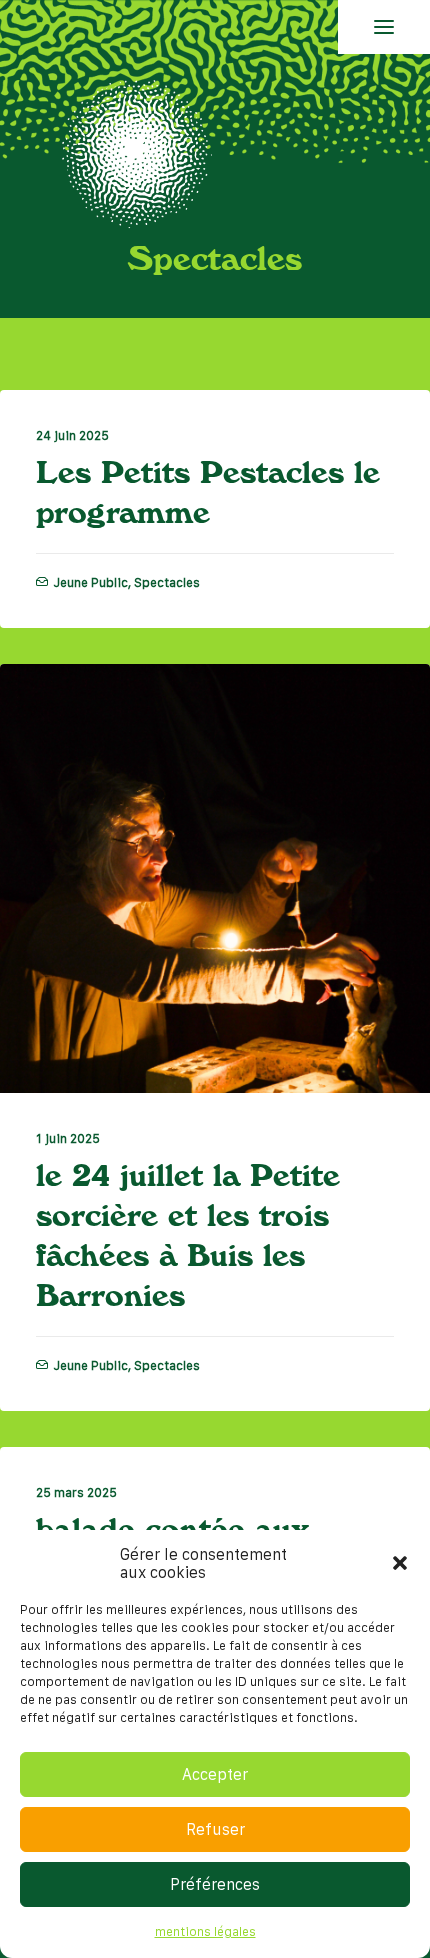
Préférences (215, 1884)
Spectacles (167, 582)
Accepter (215, 1774)
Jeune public (90, 582)
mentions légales (205, 1931)
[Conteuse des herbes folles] (136, 151)
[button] (400, 1563)
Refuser (215, 1829)
